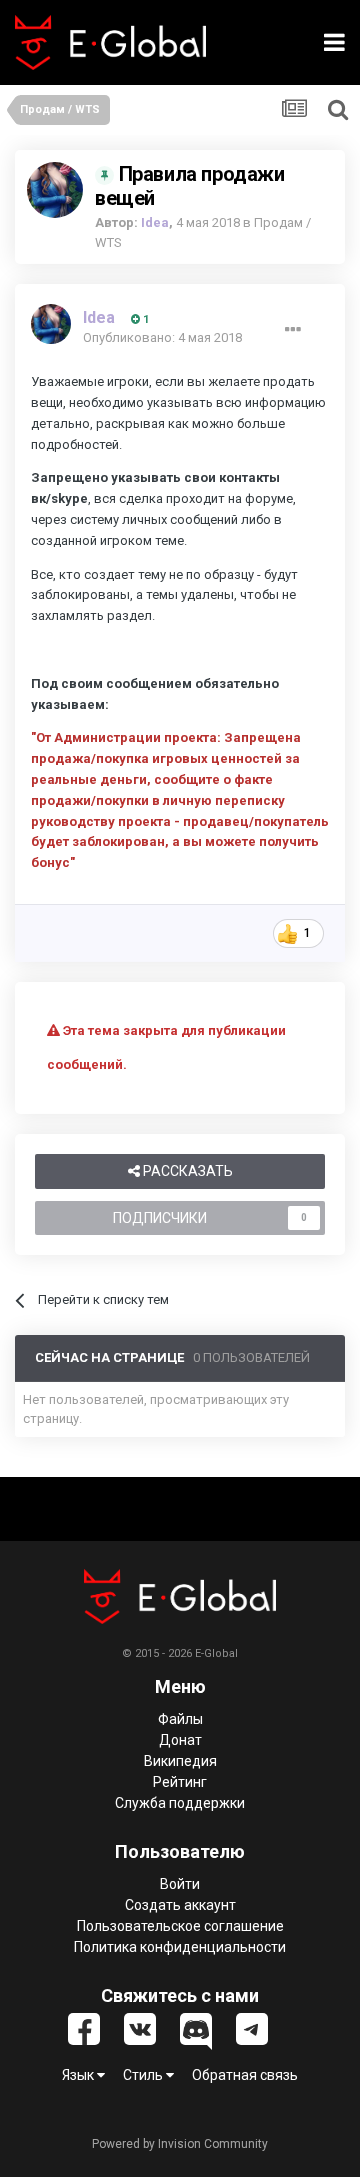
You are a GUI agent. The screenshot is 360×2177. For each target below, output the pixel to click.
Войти (180, 1884)
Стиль (144, 2075)
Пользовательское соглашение (180, 1926)
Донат (180, 1740)
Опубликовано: (162, 337)
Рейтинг (180, 1782)
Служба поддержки (180, 1803)
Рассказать (186, 1171)
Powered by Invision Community (180, 2144)
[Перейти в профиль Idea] (55, 190)
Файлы (180, 1719)
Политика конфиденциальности (180, 1947)
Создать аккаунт (180, 1905)
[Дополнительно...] (293, 330)
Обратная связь (245, 2075)
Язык (79, 2075)
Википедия (180, 1761)
